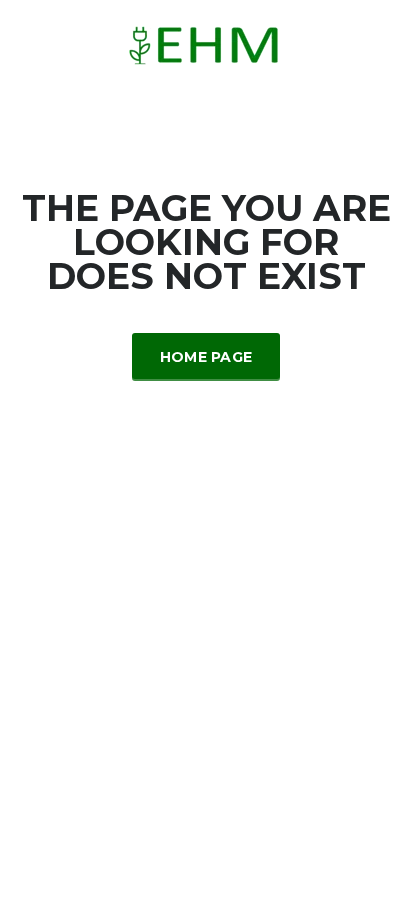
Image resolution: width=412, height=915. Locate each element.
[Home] (206, 43)
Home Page (206, 357)
